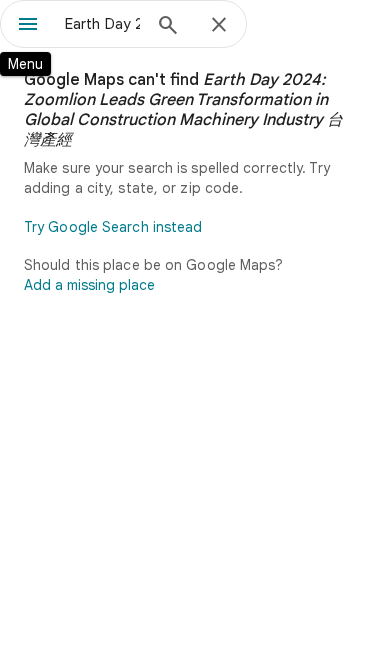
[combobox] (102, 24)
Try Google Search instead (113, 227)
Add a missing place (89, 285)
